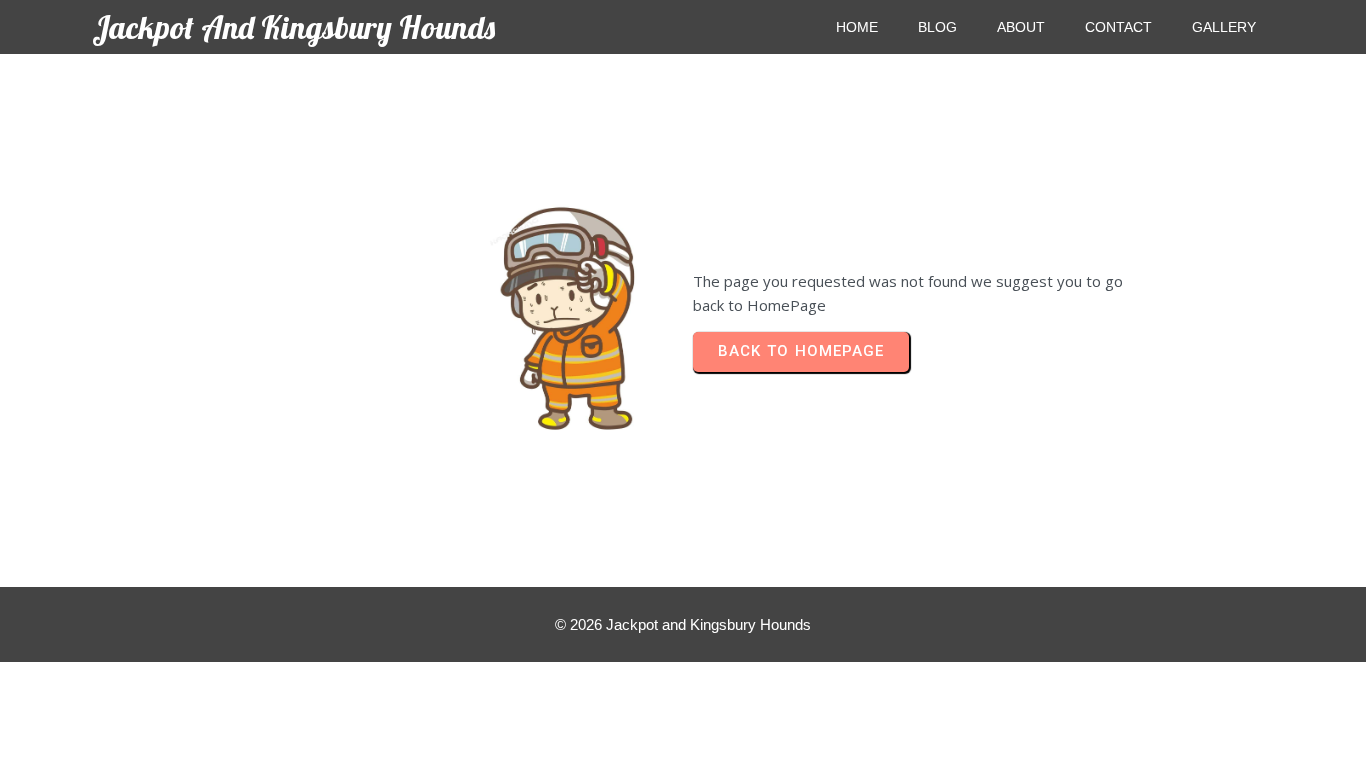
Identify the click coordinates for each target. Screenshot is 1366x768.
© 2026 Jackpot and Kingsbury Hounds (683, 624)
